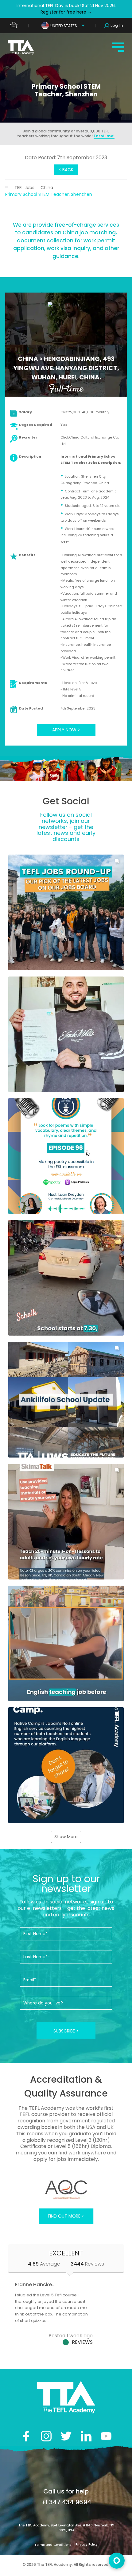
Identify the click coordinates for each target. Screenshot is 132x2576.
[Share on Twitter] (66, 2436)
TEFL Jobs (24, 188)
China (47, 188)
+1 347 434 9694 (66, 2502)
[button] (66, 912)
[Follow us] (86, 2436)
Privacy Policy (87, 2544)
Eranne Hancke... (35, 2285)
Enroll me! (104, 136)
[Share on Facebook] (26, 2436)
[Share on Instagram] (46, 2436)
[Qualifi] (66, 2190)
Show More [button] (66, 1837)
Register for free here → (66, 12)
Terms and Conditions (53, 2545)
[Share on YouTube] (106, 2436)
